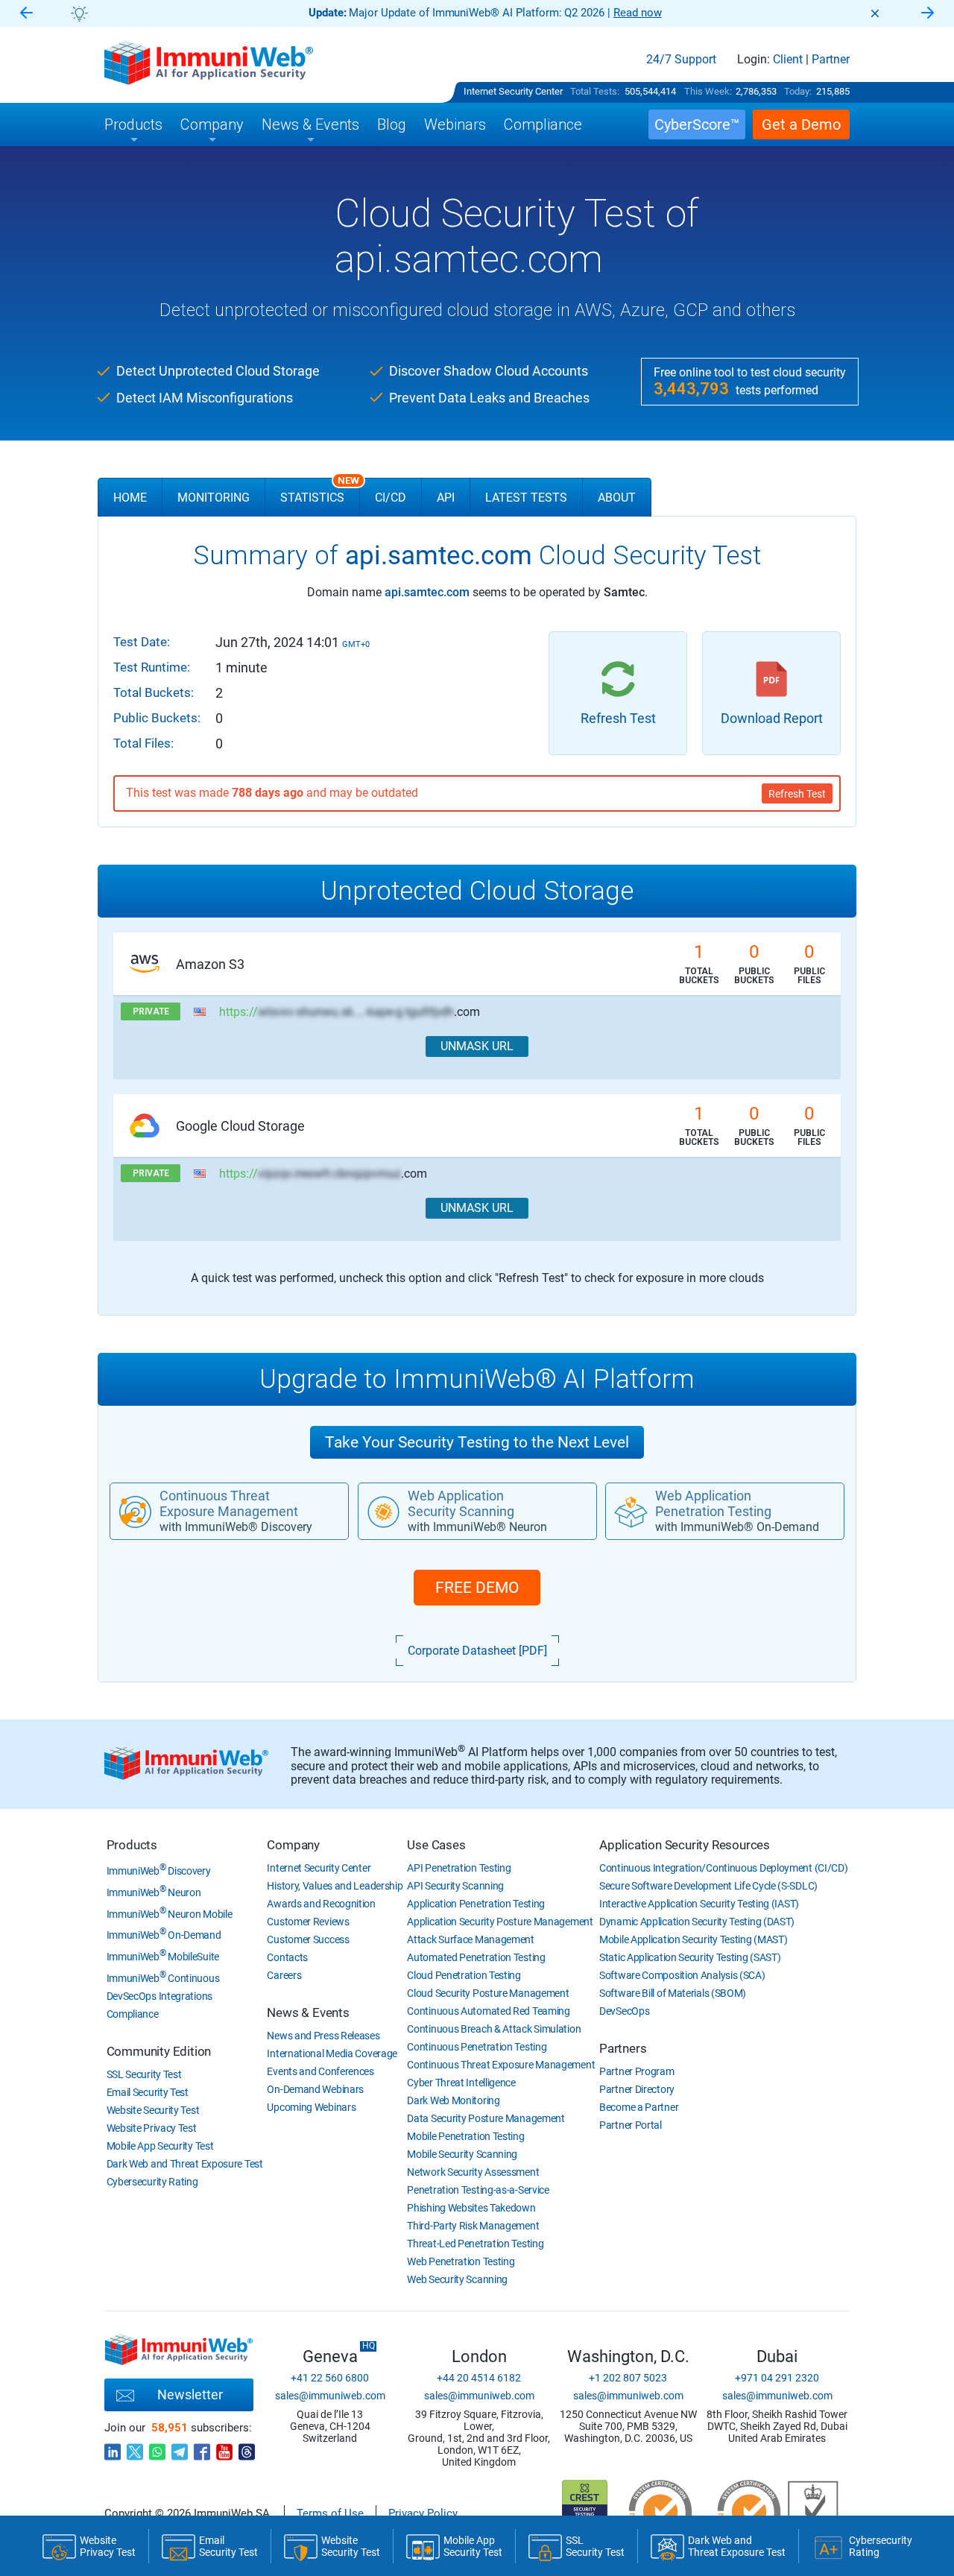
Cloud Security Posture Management (488, 1993)
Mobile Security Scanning (462, 2154)
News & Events (308, 2012)
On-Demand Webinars (315, 2089)
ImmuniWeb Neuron (154, 1892)
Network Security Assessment (473, 2172)
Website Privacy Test (152, 2128)
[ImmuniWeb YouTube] (224, 2448)
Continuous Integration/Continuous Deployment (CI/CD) (723, 1868)
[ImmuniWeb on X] (135, 2448)
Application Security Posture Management (500, 1922)
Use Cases (436, 1845)
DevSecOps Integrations (159, 1996)
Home (130, 498)
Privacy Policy (423, 2513)
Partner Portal (631, 2125)
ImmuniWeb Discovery (159, 1871)
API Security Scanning (455, 1886)
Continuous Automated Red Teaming (488, 2011)
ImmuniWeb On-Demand (164, 1935)
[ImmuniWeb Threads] (247, 2448)
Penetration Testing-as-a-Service (478, 2190)
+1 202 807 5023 (628, 2378)
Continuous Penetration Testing (477, 2047)
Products (132, 1845)
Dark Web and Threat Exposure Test (185, 2164)
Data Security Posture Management (486, 2118)
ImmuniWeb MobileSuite (163, 1957)
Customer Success (308, 1939)
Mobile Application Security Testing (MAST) (693, 1939)
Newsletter (190, 2395)
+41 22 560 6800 (330, 2378)
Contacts (287, 1957)
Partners (623, 2048)
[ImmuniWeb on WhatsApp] (157, 2448)
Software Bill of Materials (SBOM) (673, 1993)
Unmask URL (477, 1046)
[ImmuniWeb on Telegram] (180, 2448)
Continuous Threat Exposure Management (501, 2065)
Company (293, 1845)
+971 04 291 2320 (777, 2378)
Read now (638, 13)
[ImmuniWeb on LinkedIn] (113, 2448)
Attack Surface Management (471, 1939)
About (617, 498)
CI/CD (391, 498)
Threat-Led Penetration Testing (475, 2244)
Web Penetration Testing (461, 2261)
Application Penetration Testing (476, 1904)
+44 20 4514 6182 (479, 2378)
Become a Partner (639, 2107)
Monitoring (214, 498)
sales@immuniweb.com (330, 2396)
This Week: (708, 91)
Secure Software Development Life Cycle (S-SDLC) (708, 1886)
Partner (831, 60)
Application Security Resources (685, 1845)
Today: (798, 91)
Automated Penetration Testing (476, 1957)
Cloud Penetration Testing (464, 1975)
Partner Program (637, 2071)
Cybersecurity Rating (152, 2182)
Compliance (133, 2014)
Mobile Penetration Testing (465, 2136)
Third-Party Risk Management (473, 2226)
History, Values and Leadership (335, 1886)
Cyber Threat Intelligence (461, 2083)
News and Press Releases (323, 2036)
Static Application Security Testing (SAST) (690, 1957)
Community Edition (159, 2051)
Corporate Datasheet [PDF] (477, 1651)
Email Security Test (148, 2092)
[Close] (875, 13)
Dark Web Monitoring (453, 2100)
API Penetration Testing (459, 1868)
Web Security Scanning (457, 2279)
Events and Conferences (320, 2071)
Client (788, 60)
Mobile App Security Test (160, 2146)
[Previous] (26, 14)
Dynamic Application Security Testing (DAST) (697, 1922)
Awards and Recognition (321, 1904)
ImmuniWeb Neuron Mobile (170, 1914)
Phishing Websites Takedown (471, 2208)
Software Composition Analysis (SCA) (682, 1975)
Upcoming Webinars (311, 2107)
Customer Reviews (308, 1922)
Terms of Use (330, 2513)
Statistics (320, 491)
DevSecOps (624, 2011)
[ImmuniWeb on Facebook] (202, 2448)
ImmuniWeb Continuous (163, 1978)
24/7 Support (681, 60)
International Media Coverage (332, 2053)
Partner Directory (637, 2089)
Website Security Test (153, 2110)
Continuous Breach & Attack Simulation (494, 2029)
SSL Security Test (144, 2074)
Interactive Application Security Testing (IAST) (699, 1904)
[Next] (928, 14)
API (446, 498)
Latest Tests (526, 498)
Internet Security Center (513, 91)
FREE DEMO (477, 1588)
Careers (284, 1975)
